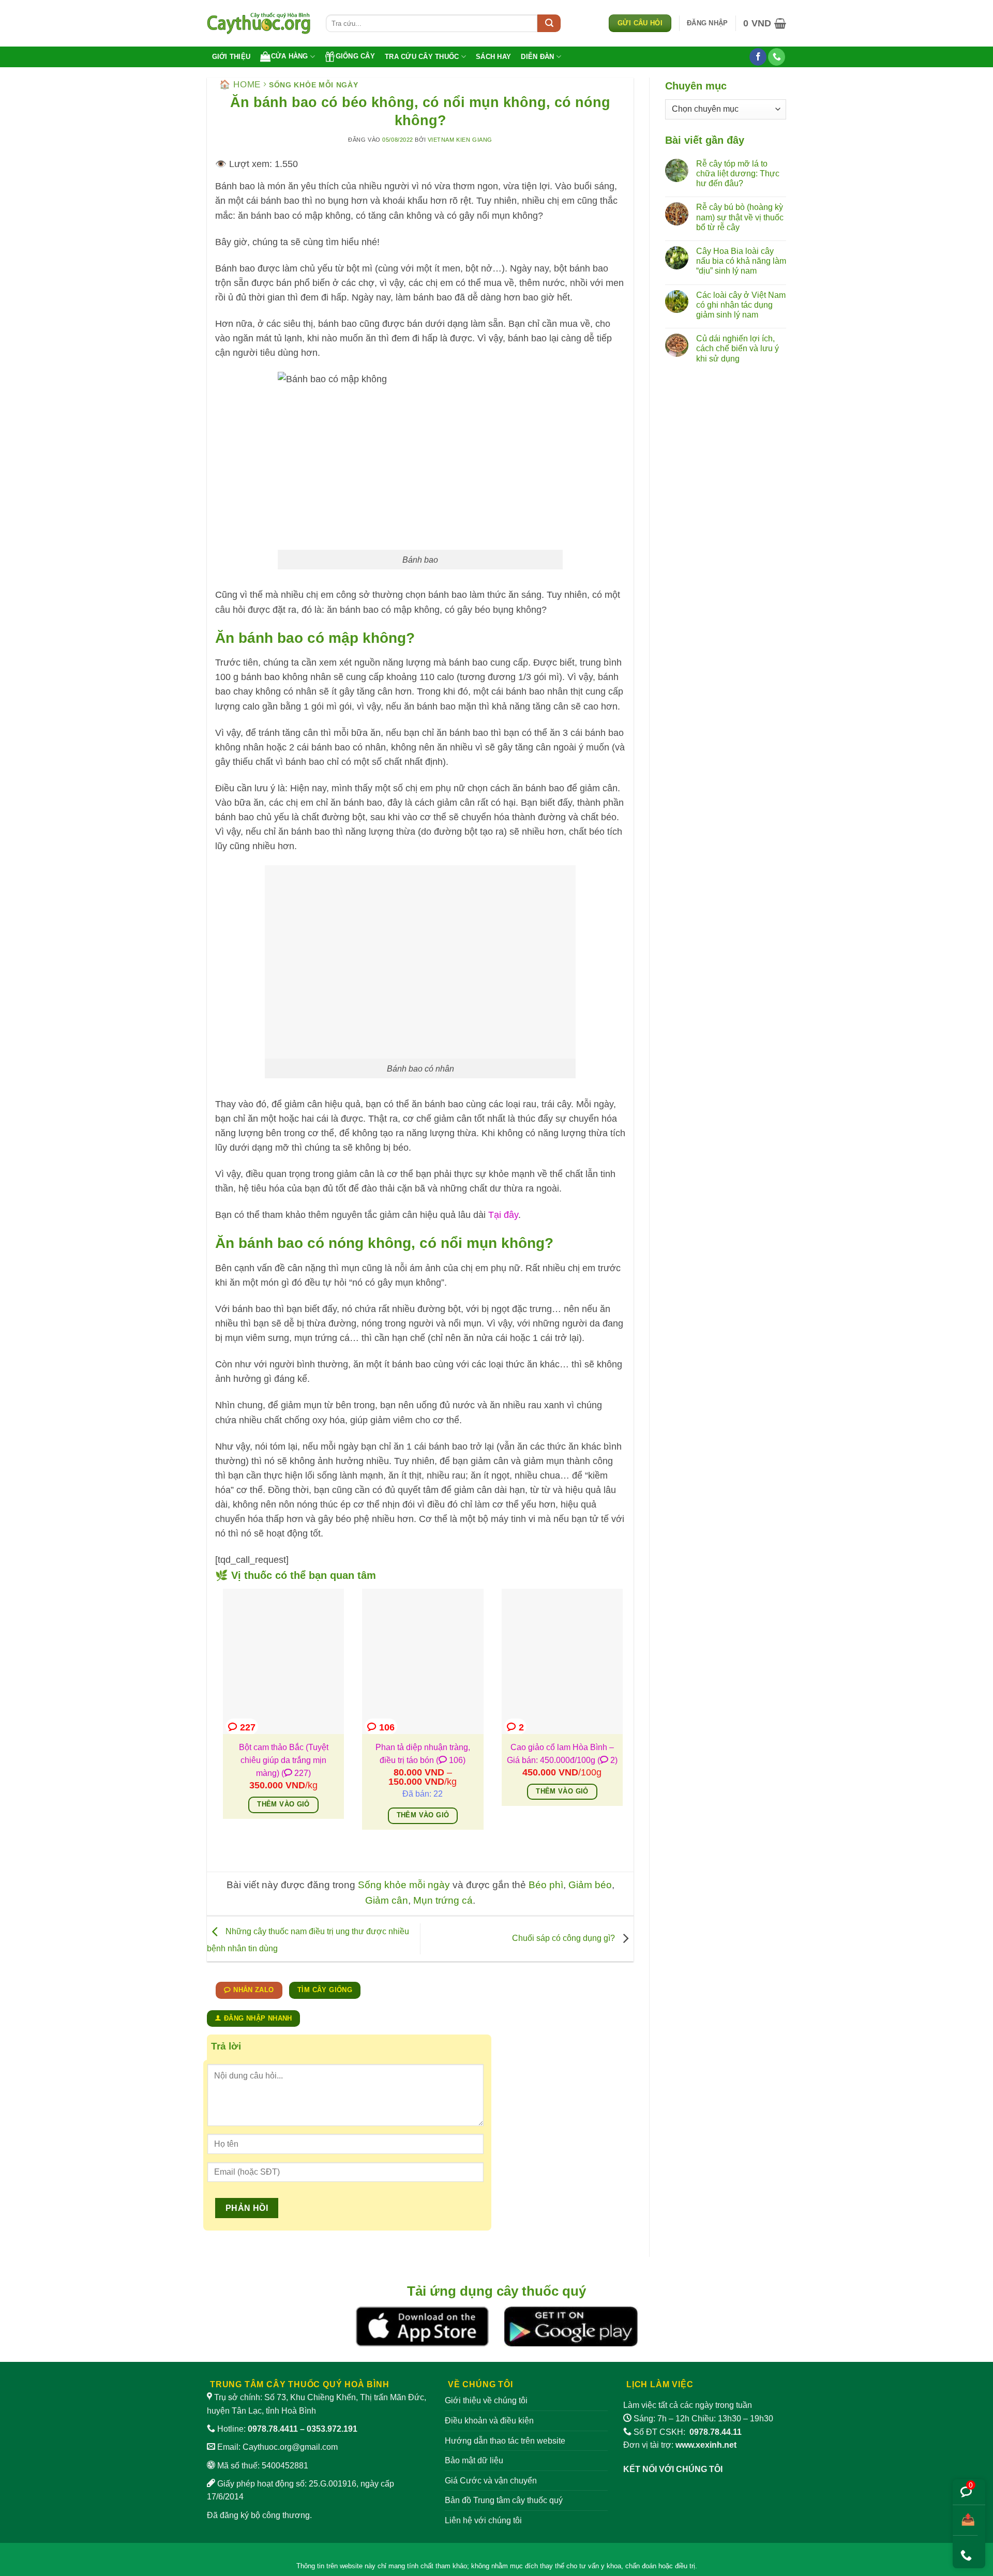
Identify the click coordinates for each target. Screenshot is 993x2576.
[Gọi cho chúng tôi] (777, 57)
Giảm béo (590, 1885)
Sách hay (493, 57)
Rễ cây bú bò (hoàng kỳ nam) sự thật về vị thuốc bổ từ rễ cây (740, 217)
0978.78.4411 (273, 2429)
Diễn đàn (537, 57)
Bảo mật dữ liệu (474, 2460)
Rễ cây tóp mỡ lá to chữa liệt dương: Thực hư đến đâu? (738, 174)
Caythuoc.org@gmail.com (290, 2447)
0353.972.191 (332, 2429)
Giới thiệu (231, 57)
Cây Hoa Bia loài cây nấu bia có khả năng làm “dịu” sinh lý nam (741, 261)
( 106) (451, 1760)
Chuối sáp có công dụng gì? (565, 1938)
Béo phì (546, 1885)
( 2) (607, 1760)
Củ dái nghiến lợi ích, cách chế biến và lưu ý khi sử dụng (738, 348)
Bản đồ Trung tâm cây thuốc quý (504, 2500)
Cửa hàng (290, 56)
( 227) (296, 1773)
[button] (707, 23)
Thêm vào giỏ (283, 1804)
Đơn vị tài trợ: (680, 2445)
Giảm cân (387, 1900)
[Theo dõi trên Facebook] (758, 57)
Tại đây (503, 1215)
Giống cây (355, 56)
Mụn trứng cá (443, 1900)
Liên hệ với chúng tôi (483, 2520)
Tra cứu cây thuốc (422, 57)
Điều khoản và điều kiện (489, 2421)
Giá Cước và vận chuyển (491, 2481)
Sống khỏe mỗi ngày (314, 85)
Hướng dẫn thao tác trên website (505, 2441)
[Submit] (549, 23)
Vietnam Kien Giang (460, 140)
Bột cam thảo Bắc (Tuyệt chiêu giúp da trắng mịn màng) (284, 1760)
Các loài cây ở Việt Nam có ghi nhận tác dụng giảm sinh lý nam (741, 305)
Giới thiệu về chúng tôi (486, 2400)
